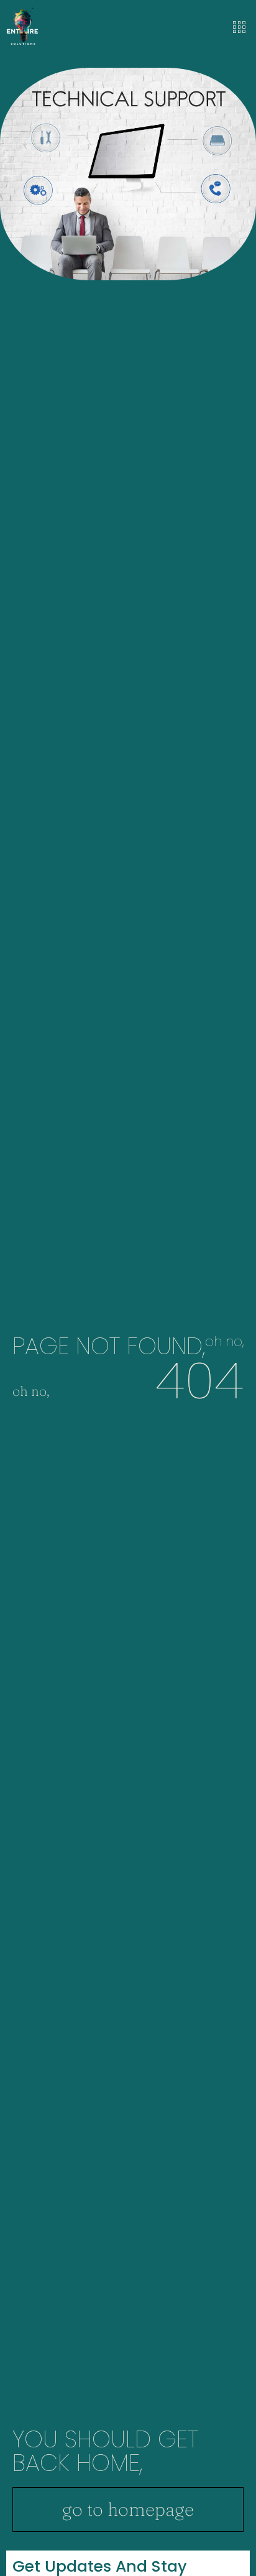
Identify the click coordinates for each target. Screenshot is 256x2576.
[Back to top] (241, 2561)
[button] (239, 28)
